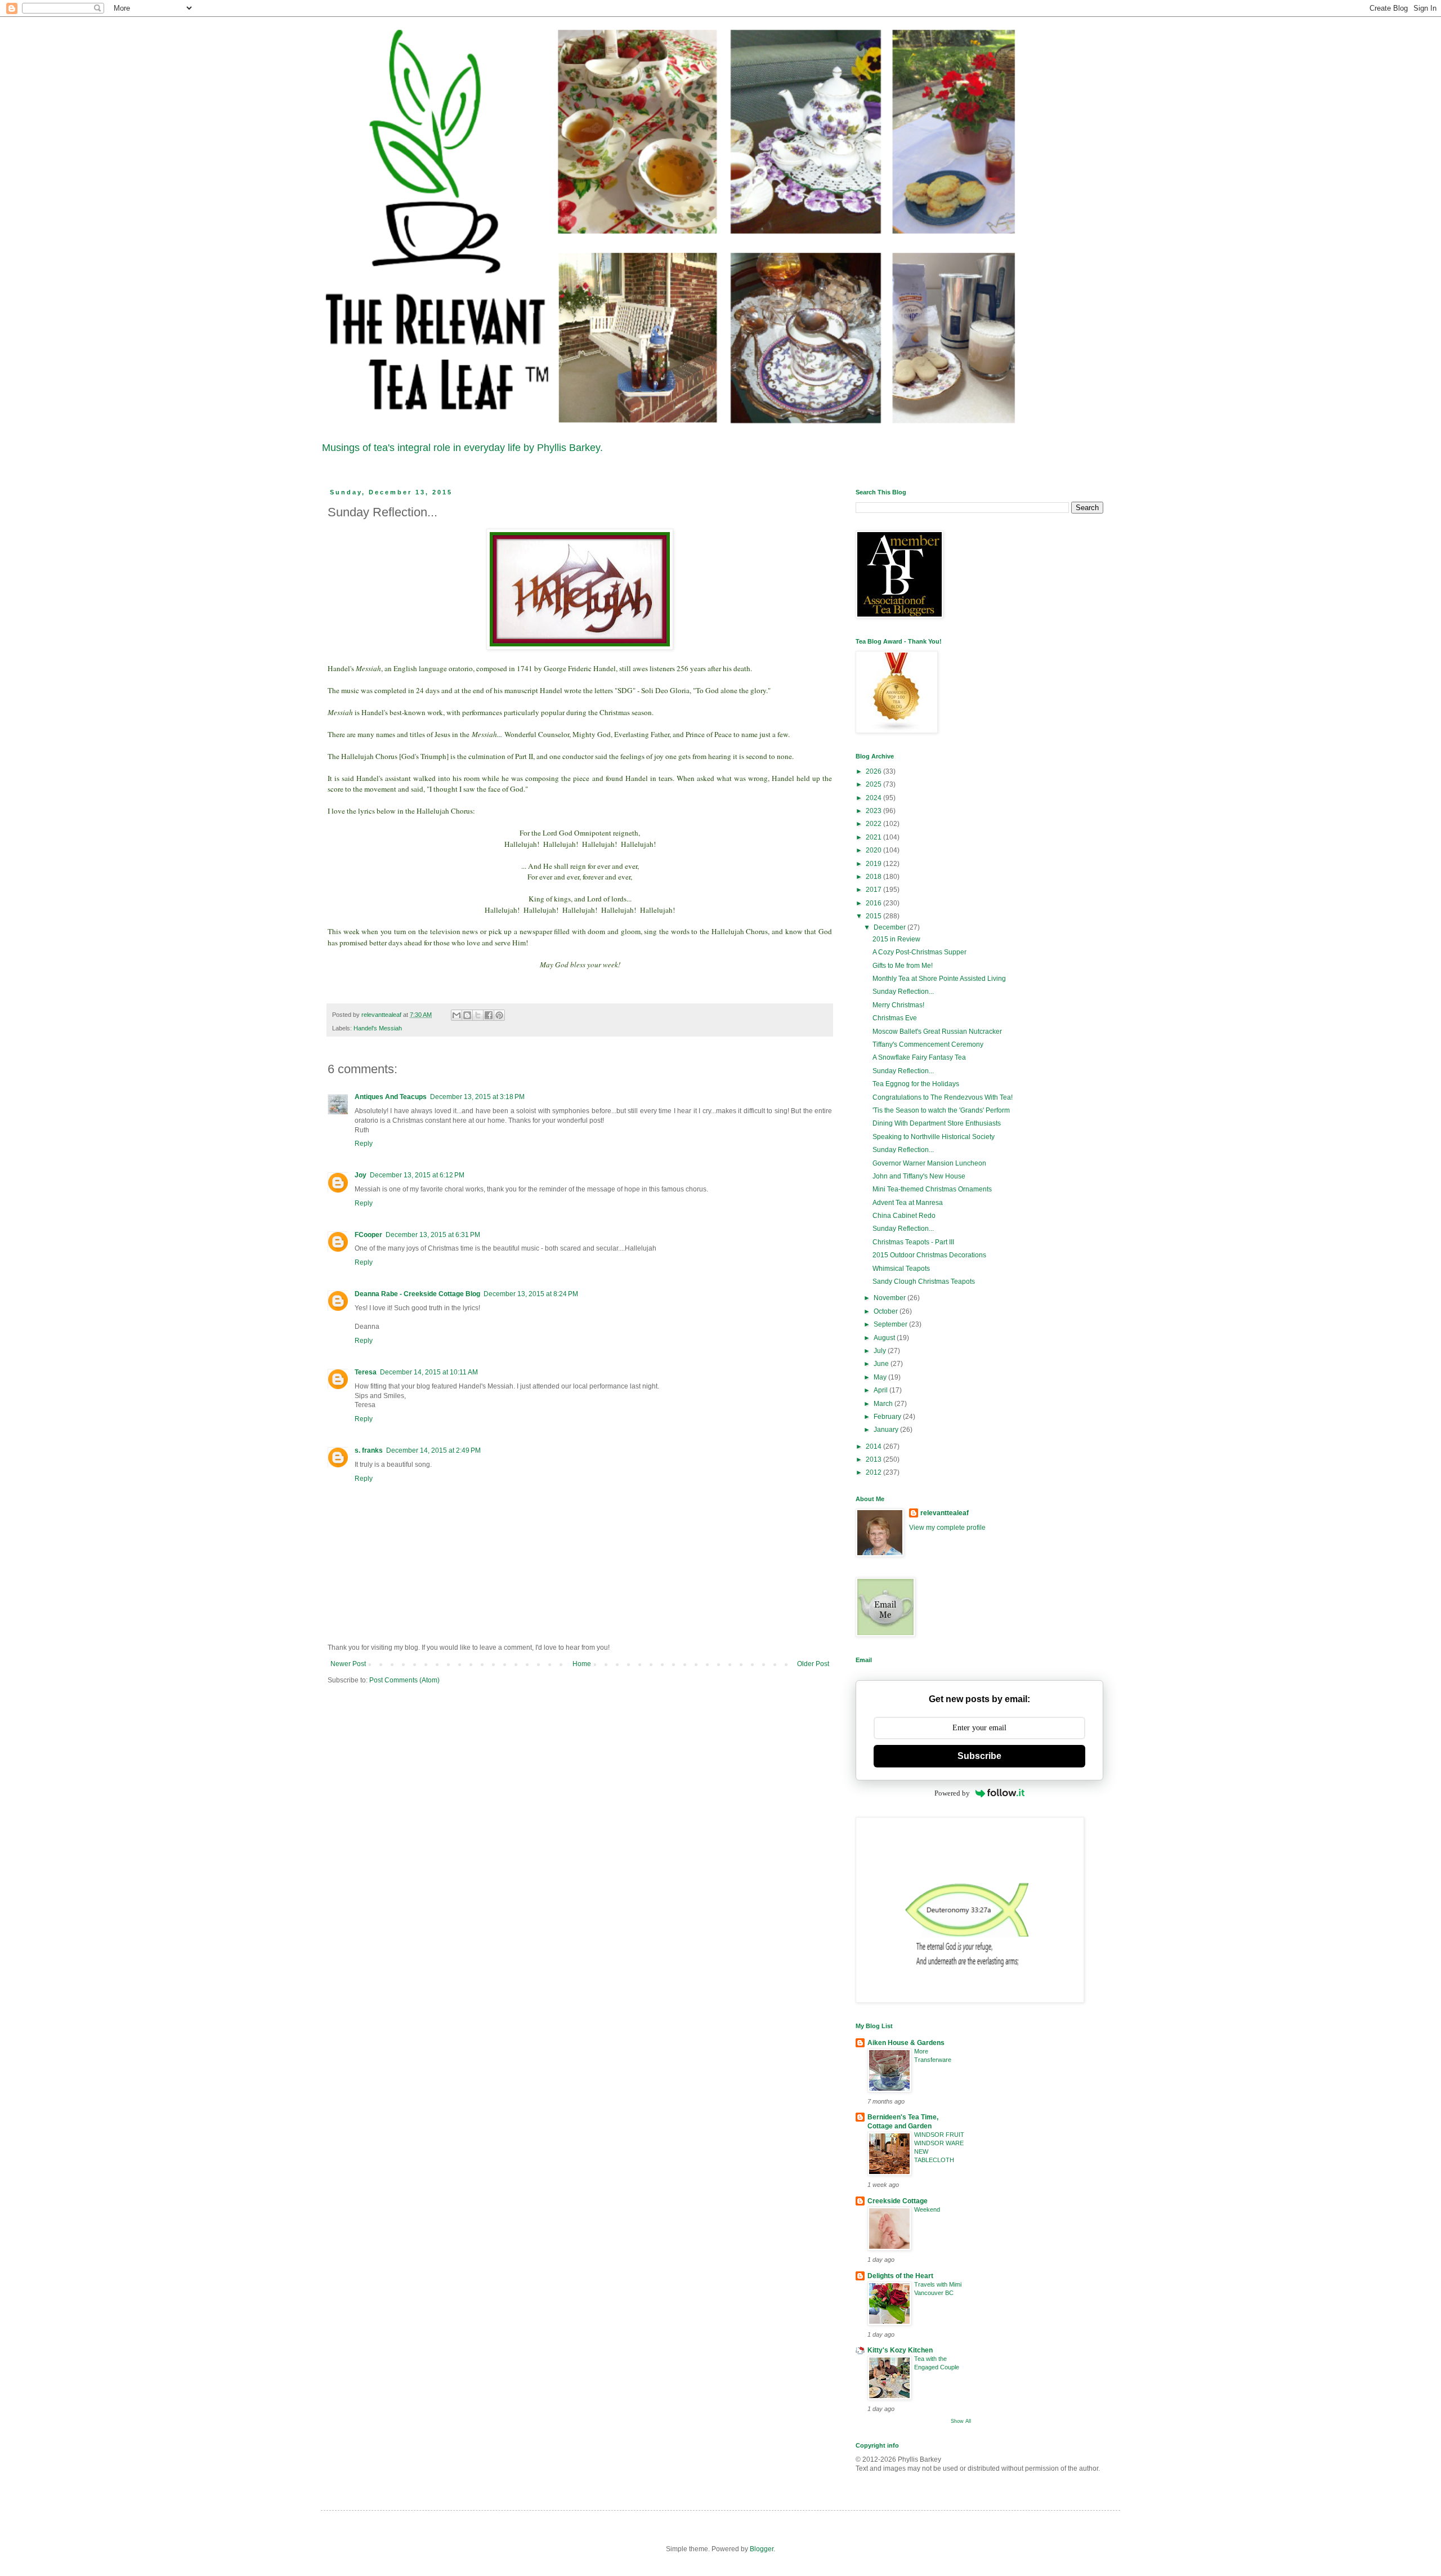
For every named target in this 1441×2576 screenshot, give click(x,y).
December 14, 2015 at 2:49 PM (433, 1450)
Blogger (762, 2549)
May (881, 1377)
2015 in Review (896, 939)
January (887, 1430)
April (881, 1390)
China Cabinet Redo (904, 1216)
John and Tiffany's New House (919, 1176)
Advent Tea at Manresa (908, 1203)
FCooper (368, 1235)
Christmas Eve (895, 1018)
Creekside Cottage (898, 2201)
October (887, 1311)
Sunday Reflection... (903, 992)
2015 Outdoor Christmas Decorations (929, 1255)
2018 (874, 877)
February (888, 1417)
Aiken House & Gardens (906, 2043)
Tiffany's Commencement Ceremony (928, 1044)
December (890, 927)
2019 (874, 864)
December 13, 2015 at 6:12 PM (417, 1175)
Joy (361, 1175)
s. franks (369, 1450)
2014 (874, 1447)
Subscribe (979, 1756)
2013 (874, 1459)
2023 (874, 811)
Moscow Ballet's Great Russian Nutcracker (937, 1032)
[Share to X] (478, 1015)
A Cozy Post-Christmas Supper (919, 952)
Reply (364, 1144)
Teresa (366, 1372)
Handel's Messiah (378, 1028)
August (885, 1338)
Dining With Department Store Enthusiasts (937, 1123)
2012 (874, 1472)
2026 (874, 771)
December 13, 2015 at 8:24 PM (531, 1294)
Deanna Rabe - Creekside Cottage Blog (417, 1294)
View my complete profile (947, 1528)
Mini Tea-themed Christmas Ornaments (932, 1189)
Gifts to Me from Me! (903, 966)
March (884, 1404)
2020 (874, 850)
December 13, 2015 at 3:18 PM (477, 1097)
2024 (874, 798)
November (890, 1298)
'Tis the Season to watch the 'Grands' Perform (941, 1110)
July (881, 1351)
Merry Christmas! (898, 1005)
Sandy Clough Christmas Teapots (924, 1282)
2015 (874, 916)
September (891, 1324)
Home (582, 1664)
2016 (874, 903)
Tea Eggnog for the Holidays (916, 1084)
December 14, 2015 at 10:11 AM (429, 1372)
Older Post (813, 1664)
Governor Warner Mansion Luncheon (929, 1163)
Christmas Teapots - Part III (913, 1242)
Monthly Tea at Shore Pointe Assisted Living (939, 979)
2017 (874, 890)
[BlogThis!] (467, 1015)
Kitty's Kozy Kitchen (900, 2350)
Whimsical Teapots (901, 1269)
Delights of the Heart (900, 2276)
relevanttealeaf (945, 1513)
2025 (874, 784)
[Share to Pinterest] (499, 1015)
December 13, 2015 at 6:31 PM (433, 1235)
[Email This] (457, 1015)
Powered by (952, 1793)
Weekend (927, 2209)
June (882, 1364)
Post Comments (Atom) (404, 1680)
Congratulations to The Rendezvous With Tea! (943, 1097)
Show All (961, 2421)
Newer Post (348, 1664)
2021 (874, 837)
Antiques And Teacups (391, 1097)
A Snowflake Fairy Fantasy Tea (919, 1057)
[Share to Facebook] (489, 1015)
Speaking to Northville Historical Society (934, 1137)
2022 (874, 824)
